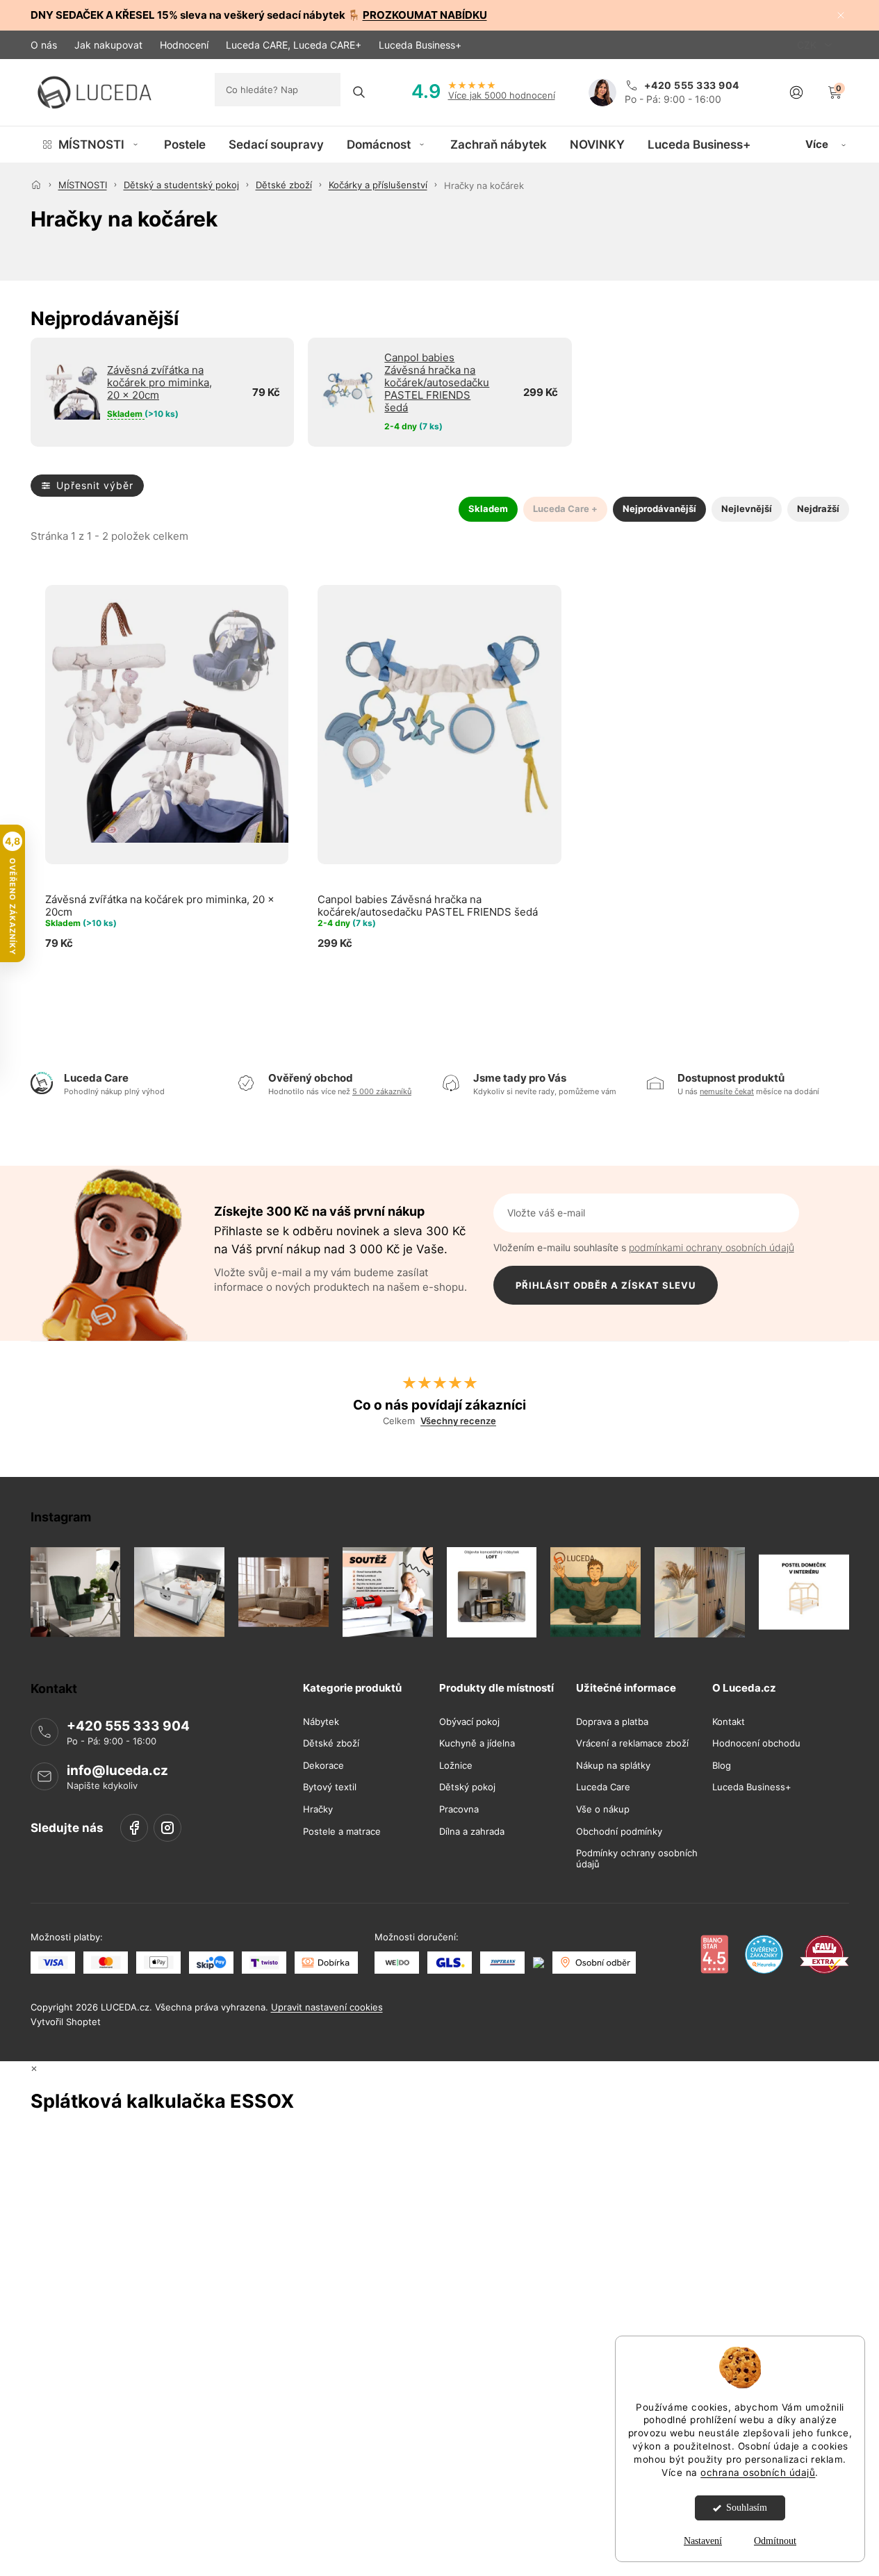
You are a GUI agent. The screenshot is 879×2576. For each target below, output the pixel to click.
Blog (722, 1765)
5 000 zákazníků (382, 1091)
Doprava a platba (612, 1721)
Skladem (488, 509)
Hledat (359, 92)
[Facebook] (134, 1827)
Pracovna (459, 1809)
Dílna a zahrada (472, 1831)
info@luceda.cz (117, 1770)
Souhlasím (747, 2508)
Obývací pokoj (469, 1721)
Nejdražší (818, 509)
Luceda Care (603, 1787)
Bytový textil (330, 1787)
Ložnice (456, 1765)
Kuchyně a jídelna (477, 1743)
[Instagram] (167, 1827)
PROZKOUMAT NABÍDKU (425, 15)
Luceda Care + (565, 509)
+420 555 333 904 (128, 1726)
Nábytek (321, 1721)
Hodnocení (184, 45)
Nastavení (703, 2541)
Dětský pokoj (467, 1787)
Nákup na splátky (613, 1765)
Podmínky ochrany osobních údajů (637, 1859)
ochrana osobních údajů (758, 2472)
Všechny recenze (458, 1421)
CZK (808, 45)
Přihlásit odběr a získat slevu (606, 1285)
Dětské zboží (331, 1743)
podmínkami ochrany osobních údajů (712, 1247)
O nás (44, 45)
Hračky (318, 1809)
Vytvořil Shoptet (66, 2022)
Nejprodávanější (659, 509)
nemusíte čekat (727, 1091)
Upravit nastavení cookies (327, 2007)
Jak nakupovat (108, 45)
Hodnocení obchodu (756, 1743)
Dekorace (323, 1765)
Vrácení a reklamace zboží (632, 1743)
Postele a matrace (342, 1831)
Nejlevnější (747, 509)
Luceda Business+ (420, 45)
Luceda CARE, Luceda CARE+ (294, 45)
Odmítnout (775, 2541)
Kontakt (729, 1721)
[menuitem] (91, 145)
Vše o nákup (603, 1809)
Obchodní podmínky (619, 1831)
